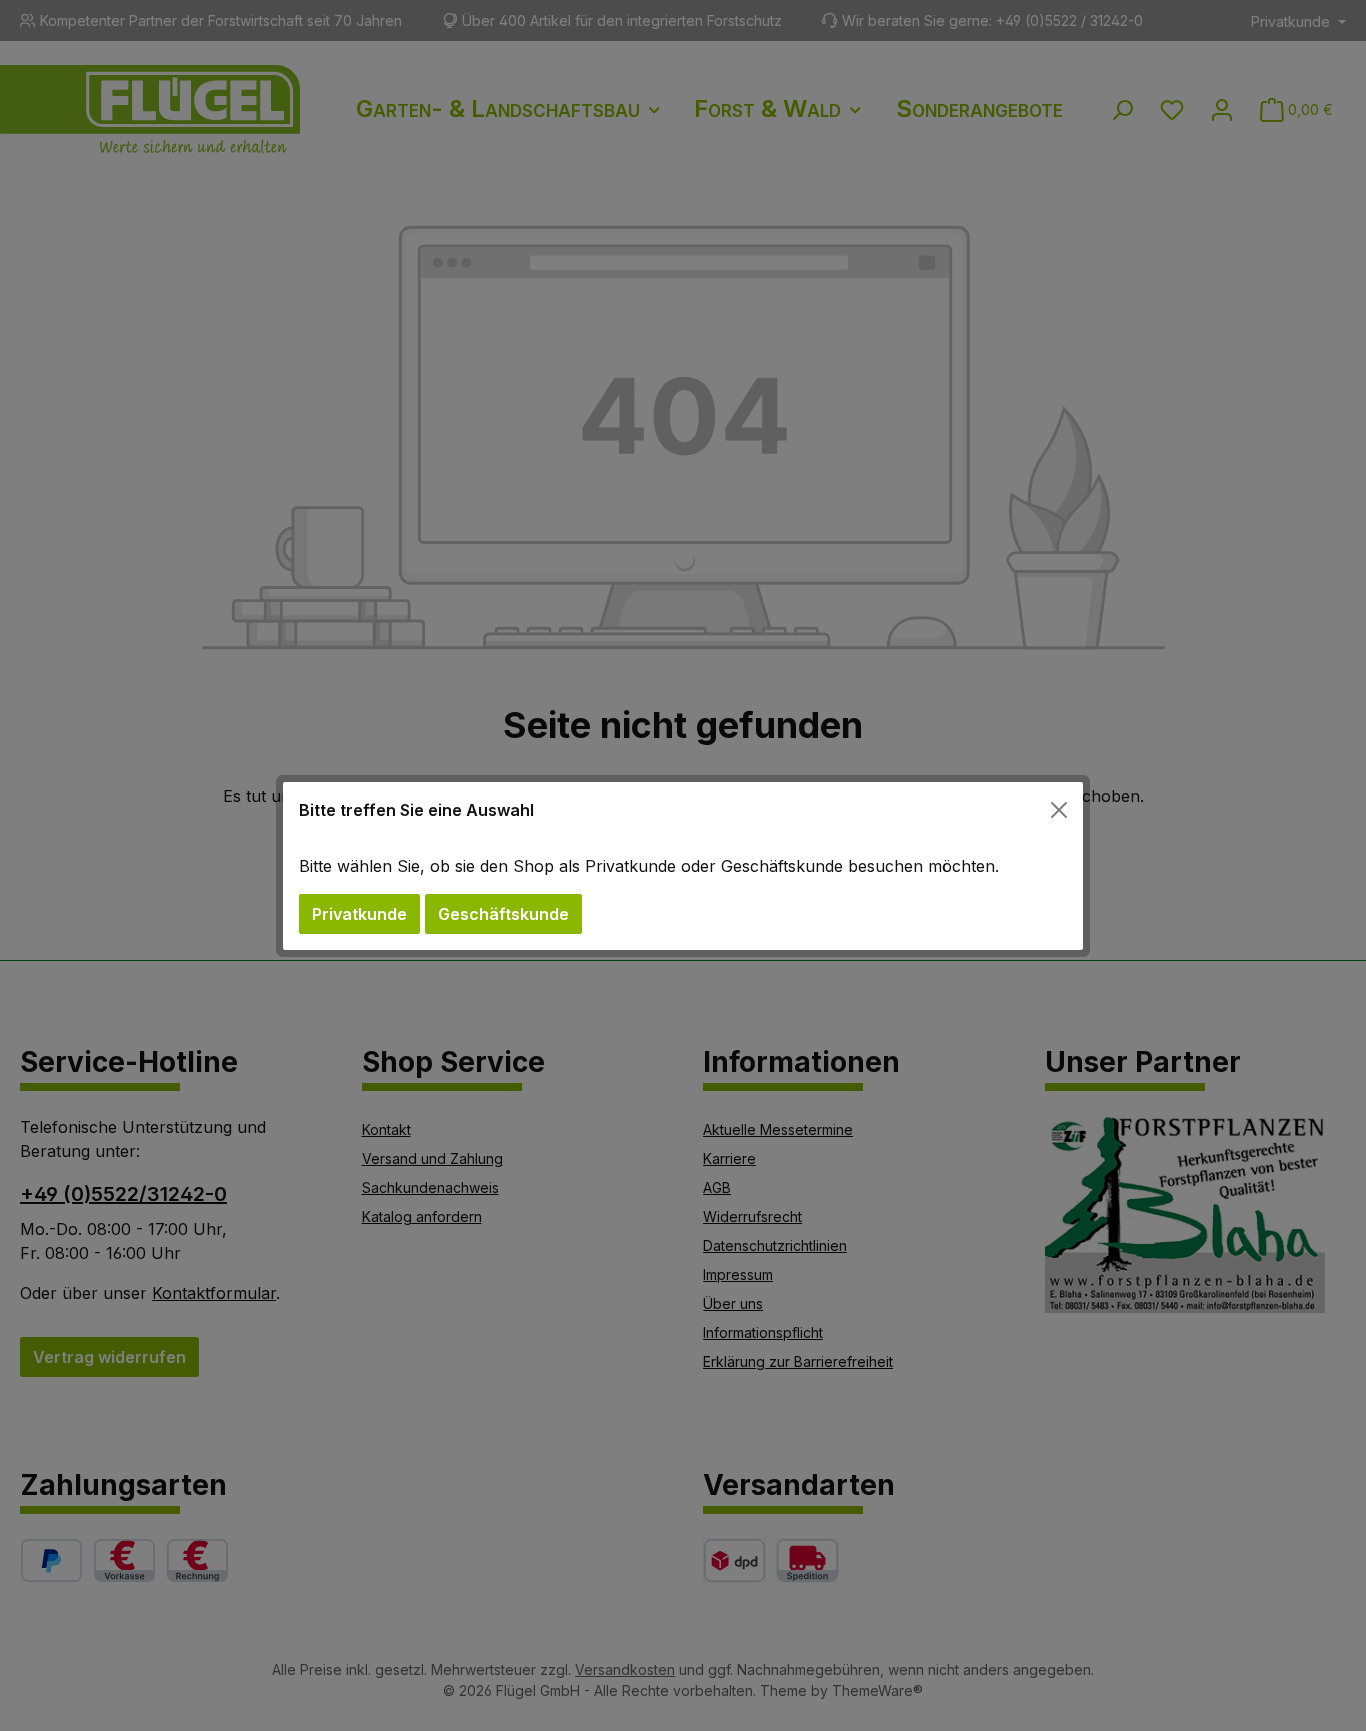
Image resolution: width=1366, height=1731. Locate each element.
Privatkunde (359, 914)
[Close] (1059, 810)
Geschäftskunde (503, 914)
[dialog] (683, 865)
